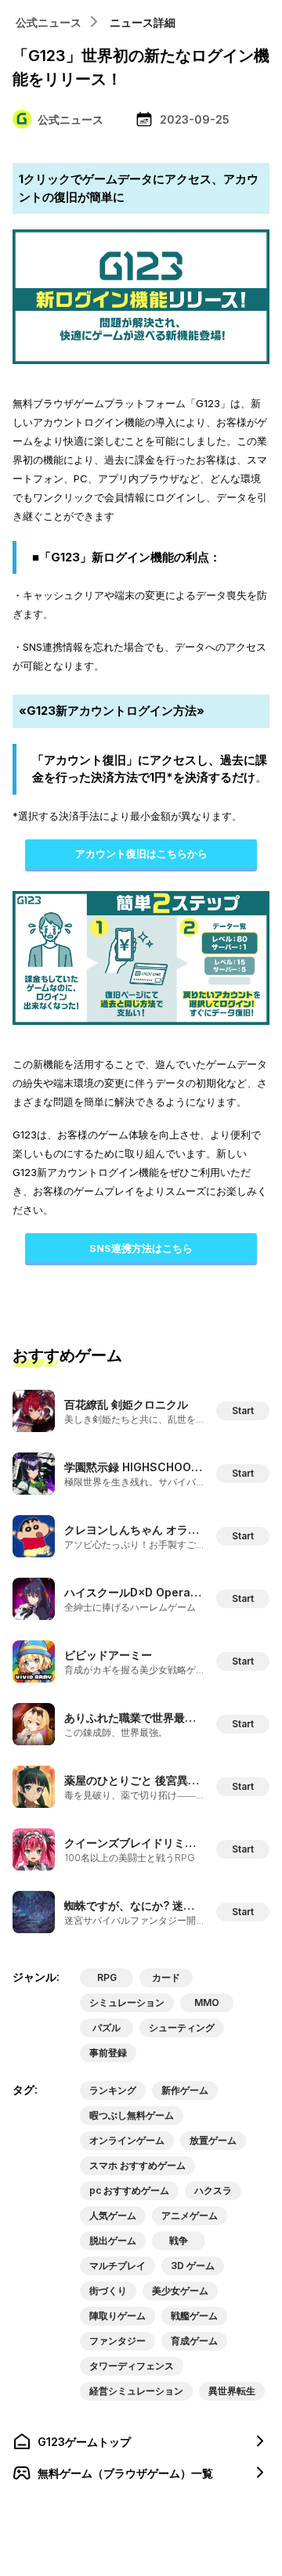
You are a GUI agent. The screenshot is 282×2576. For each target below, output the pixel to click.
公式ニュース (49, 22)
